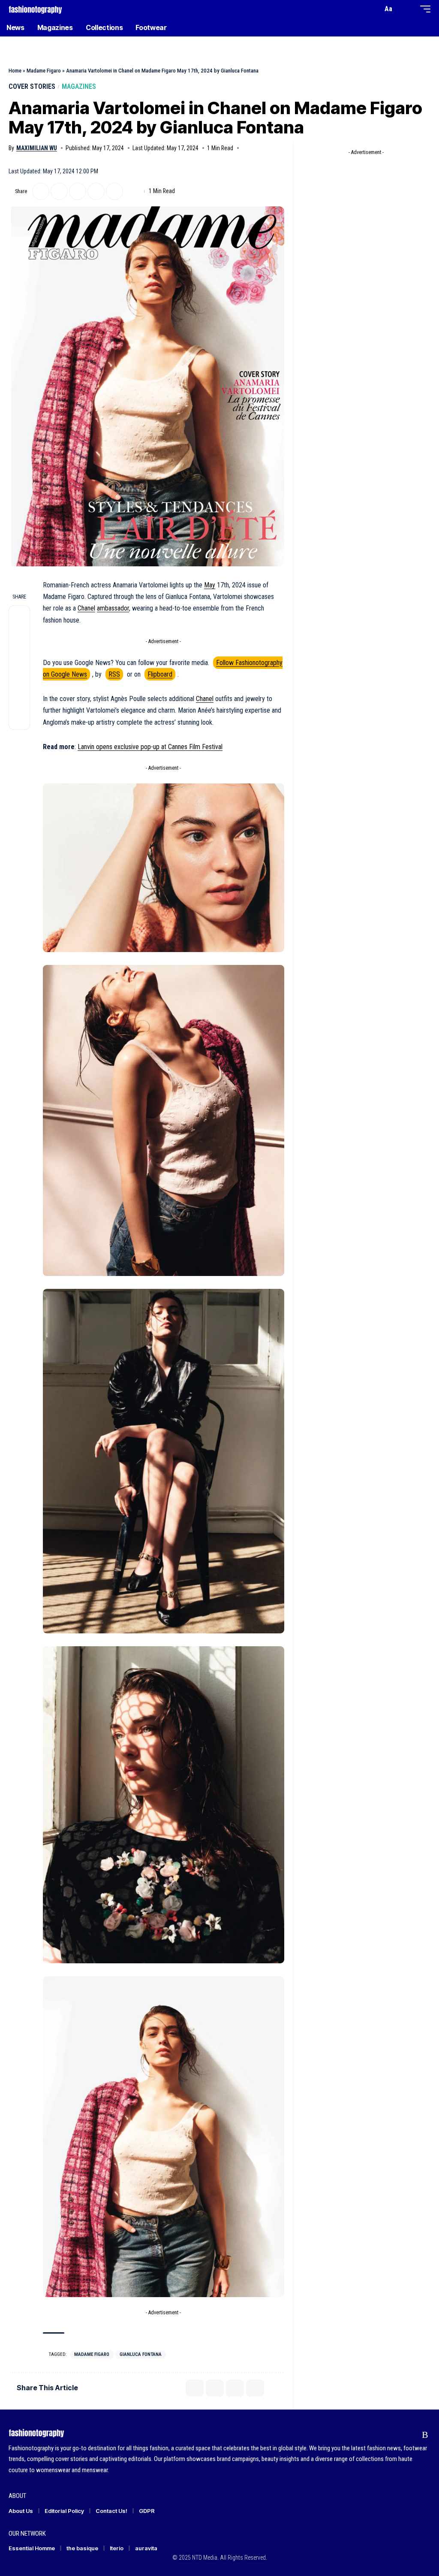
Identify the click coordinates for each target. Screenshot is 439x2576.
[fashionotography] (35, 9)
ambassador (113, 608)
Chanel (86, 608)
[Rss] (425, 2435)
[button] (374, 9)
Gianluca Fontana (141, 2354)
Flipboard (160, 674)
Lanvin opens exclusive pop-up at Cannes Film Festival (150, 747)
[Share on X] (41, 191)
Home (15, 71)
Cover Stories (32, 86)
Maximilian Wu (37, 148)
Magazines (79, 86)
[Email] (78, 191)
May (210, 585)
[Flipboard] (409, 2435)
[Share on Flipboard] (59, 191)
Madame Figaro (44, 71)
